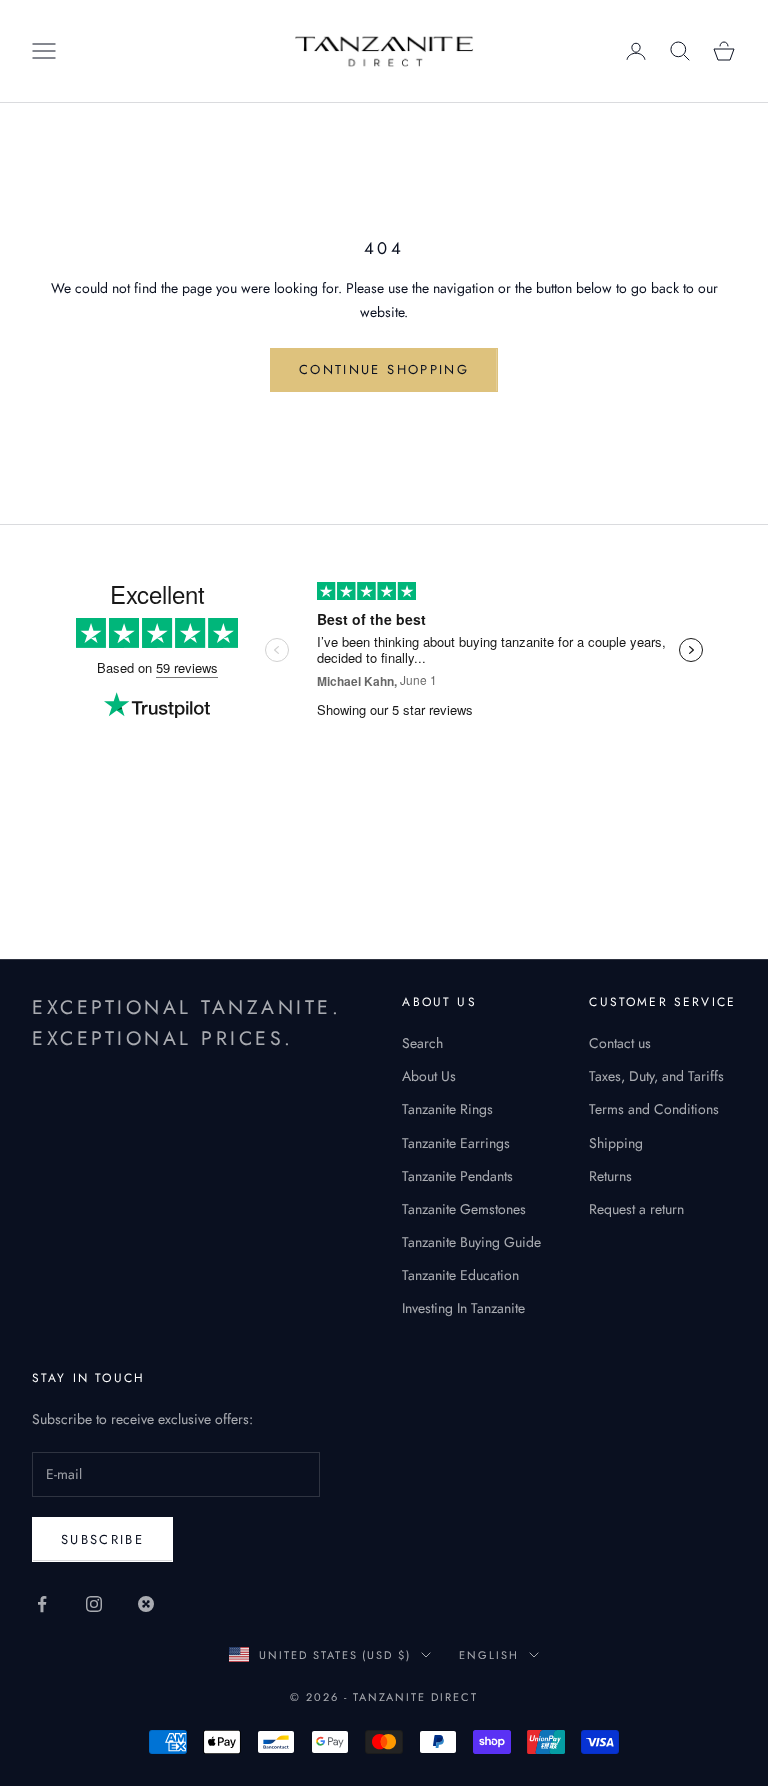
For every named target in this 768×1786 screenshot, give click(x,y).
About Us (429, 1076)
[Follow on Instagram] (94, 1604)
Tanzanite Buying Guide (471, 1242)
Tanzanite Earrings (456, 1143)
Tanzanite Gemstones (464, 1209)
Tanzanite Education (460, 1275)
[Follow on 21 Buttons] (146, 1604)
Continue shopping (384, 369)
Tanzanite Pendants (457, 1176)
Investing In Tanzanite (463, 1308)
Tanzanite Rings (447, 1109)
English (489, 1655)
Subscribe (102, 1539)
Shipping (616, 1143)
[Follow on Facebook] (42, 1604)
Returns (610, 1176)
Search (422, 1043)
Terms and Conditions (654, 1109)
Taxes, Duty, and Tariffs (656, 1076)
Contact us (620, 1043)
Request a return (636, 1209)
